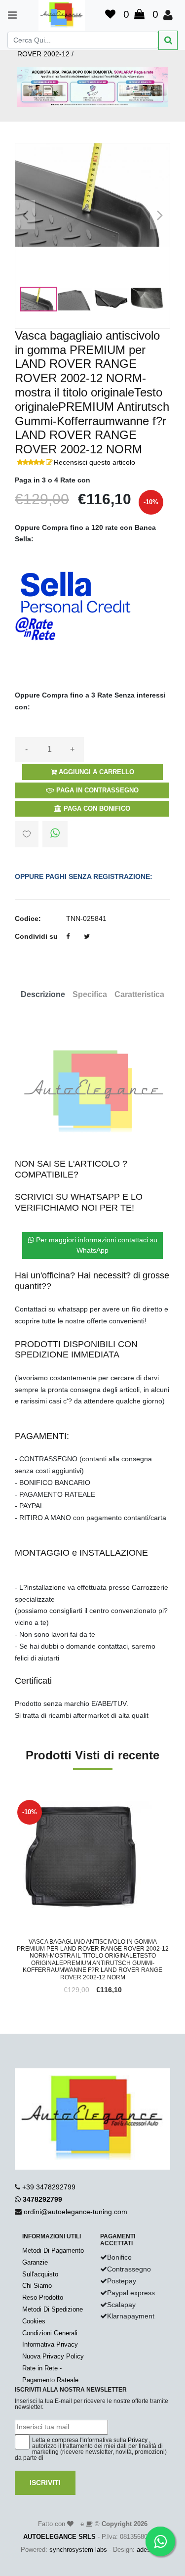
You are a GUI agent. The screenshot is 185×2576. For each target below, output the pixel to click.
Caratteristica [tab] (139, 994)
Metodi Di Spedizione (53, 2309)
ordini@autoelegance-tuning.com (75, 2212)
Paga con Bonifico (96, 808)
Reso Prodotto (43, 2297)
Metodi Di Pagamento (53, 2250)
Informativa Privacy (50, 2344)
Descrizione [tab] (43, 994)
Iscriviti (45, 2483)
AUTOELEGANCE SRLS (59, 2537)
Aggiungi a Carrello (95, 772)
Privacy (138, 2440)
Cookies (34, 2321)
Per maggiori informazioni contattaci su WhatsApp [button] (96, 1245)
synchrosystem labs (78, 2550)
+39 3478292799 (49, 2187)
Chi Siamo (37, 2286)
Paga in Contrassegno (96, 790)
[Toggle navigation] (8, 15)
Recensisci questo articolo (94, 462)
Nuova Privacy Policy (53, 2356)
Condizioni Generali (50, 2333)
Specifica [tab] (90, 994)
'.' (17, 1803)
